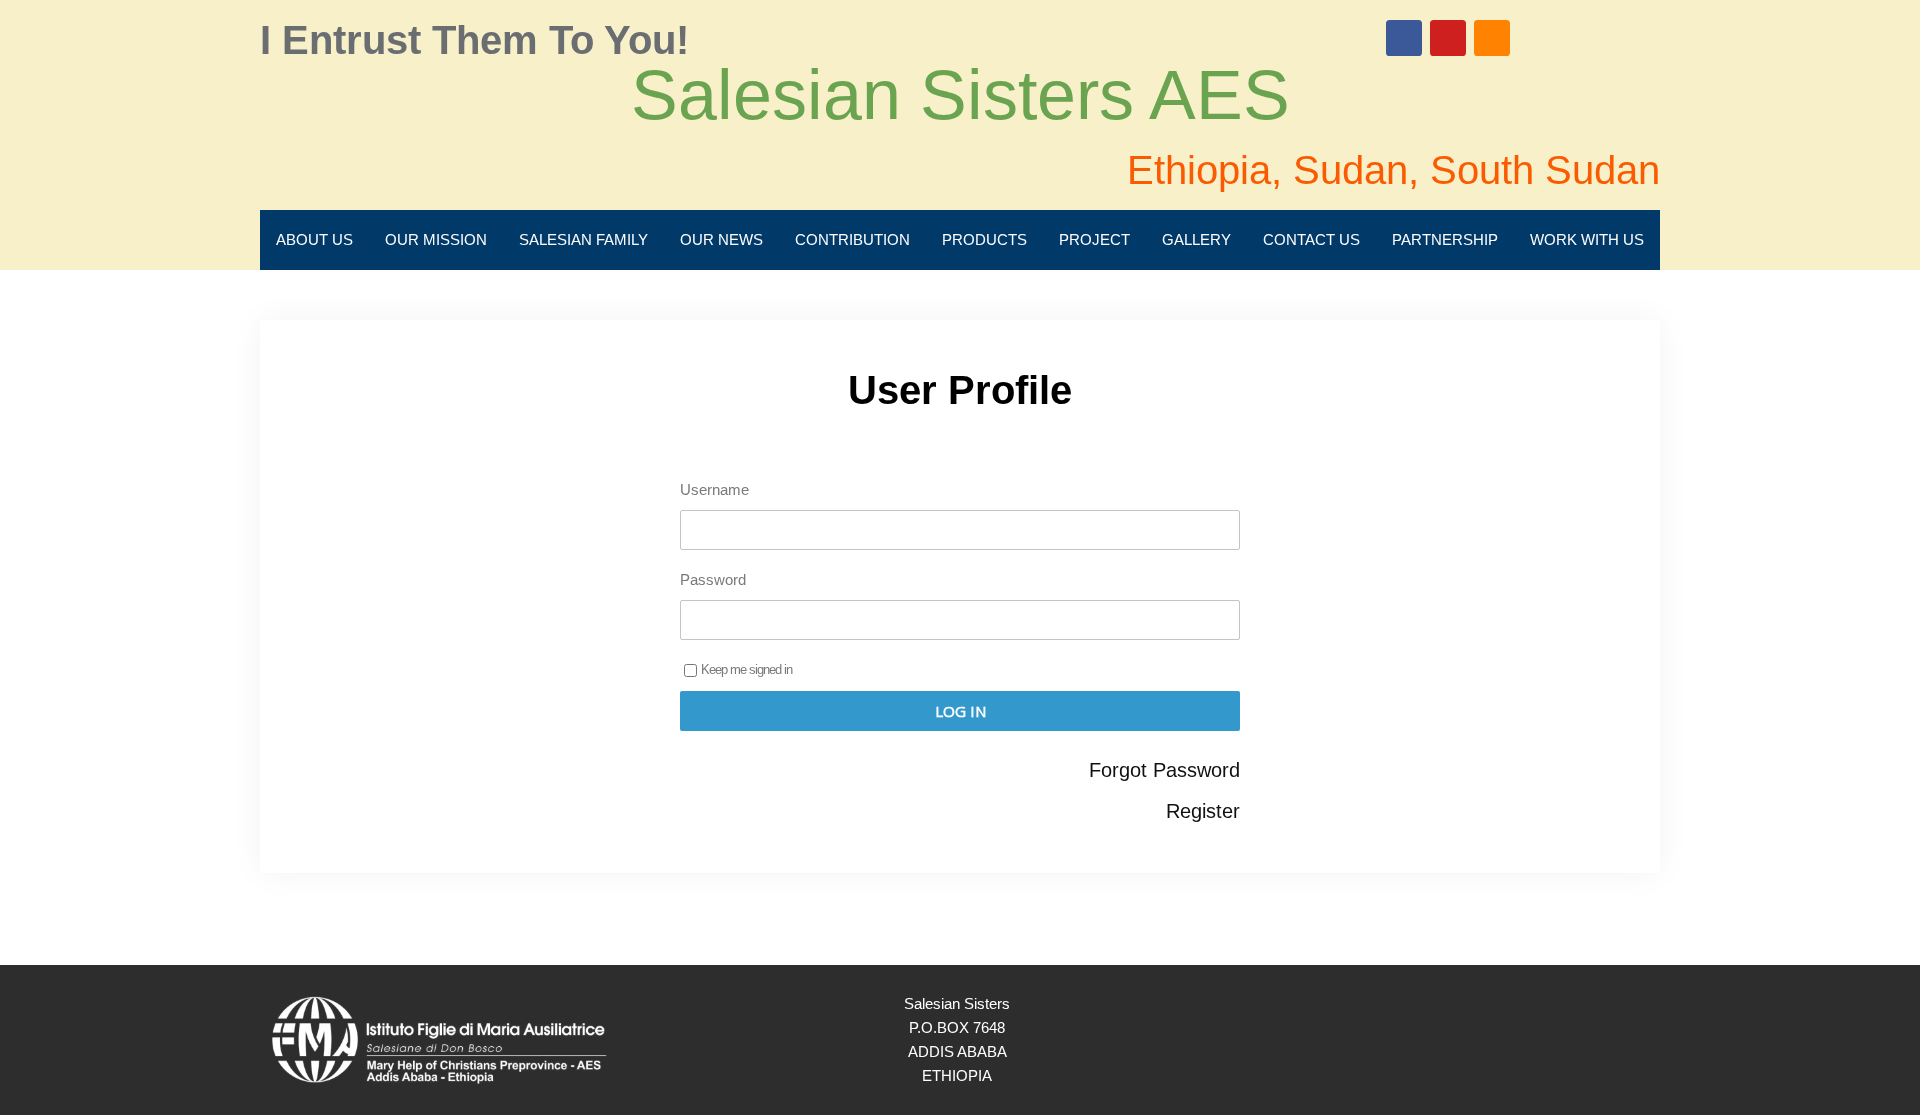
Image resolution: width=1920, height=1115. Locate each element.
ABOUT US (314, 239)
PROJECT (1094, 239)
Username (714, 489)
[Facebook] (1404, 38)
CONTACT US (1311, 239)
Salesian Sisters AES (960, 95)
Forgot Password (1164, 770)
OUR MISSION (436, 239)
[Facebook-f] (1582, 1040)
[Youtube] (1448, 38)
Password (713, 579)
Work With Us (1587, 239)
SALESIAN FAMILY (583, 239)
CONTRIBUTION (852, 239)
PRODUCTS (984, 239)
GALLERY (1196, 239)
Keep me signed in (746, 669)
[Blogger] (1492, 38)
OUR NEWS (721, 239)
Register (1203, 811)
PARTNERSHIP (1445, 239)
